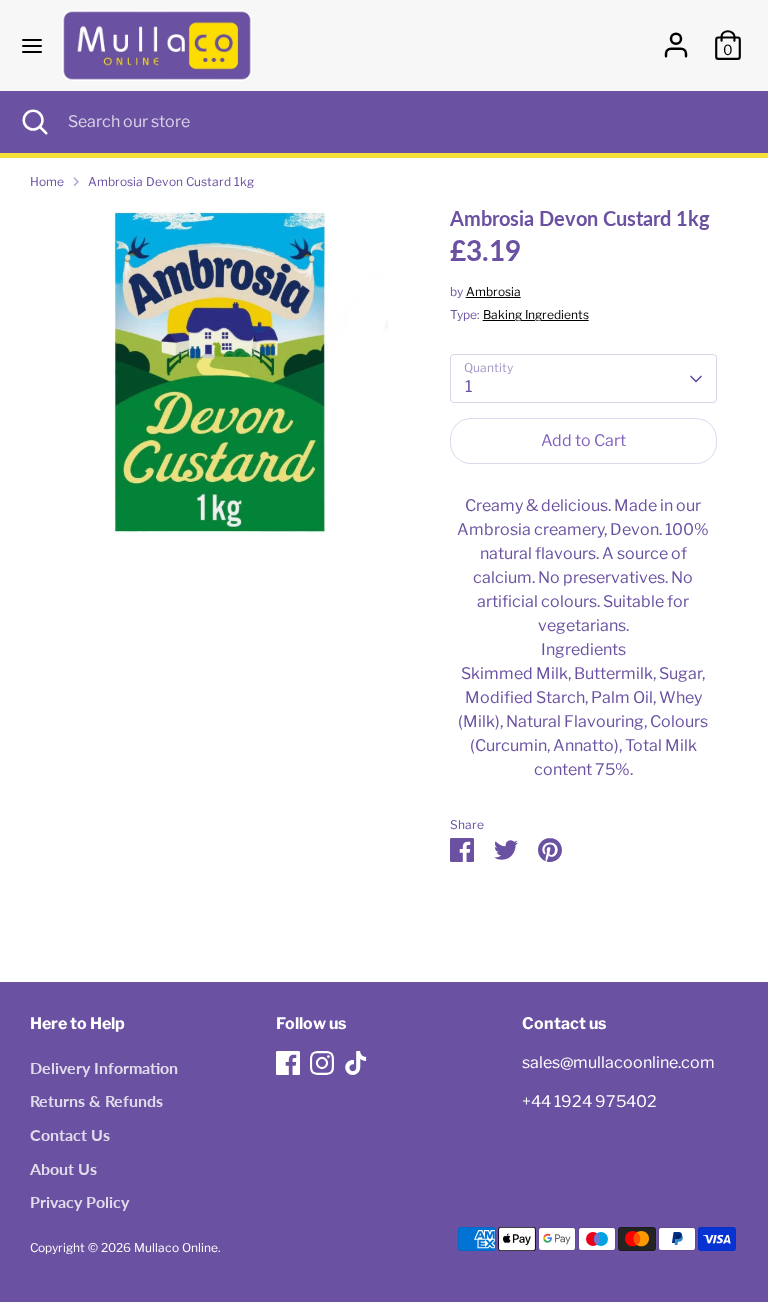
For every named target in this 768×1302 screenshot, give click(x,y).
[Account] (676, 36)
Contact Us (70, 1134)
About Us (63, 1168)
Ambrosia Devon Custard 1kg (171, 181)
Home (47, 181)
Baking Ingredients (536, 314)
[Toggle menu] (32, 45)
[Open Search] (34, 122)
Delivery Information (104, 1067)
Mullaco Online (176, 1247)
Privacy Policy (79, 1201)
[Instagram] (322, 1063)
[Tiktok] (356, 1063)
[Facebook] (288, 1063)
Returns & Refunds (96, 1100)
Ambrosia (493, 291)
